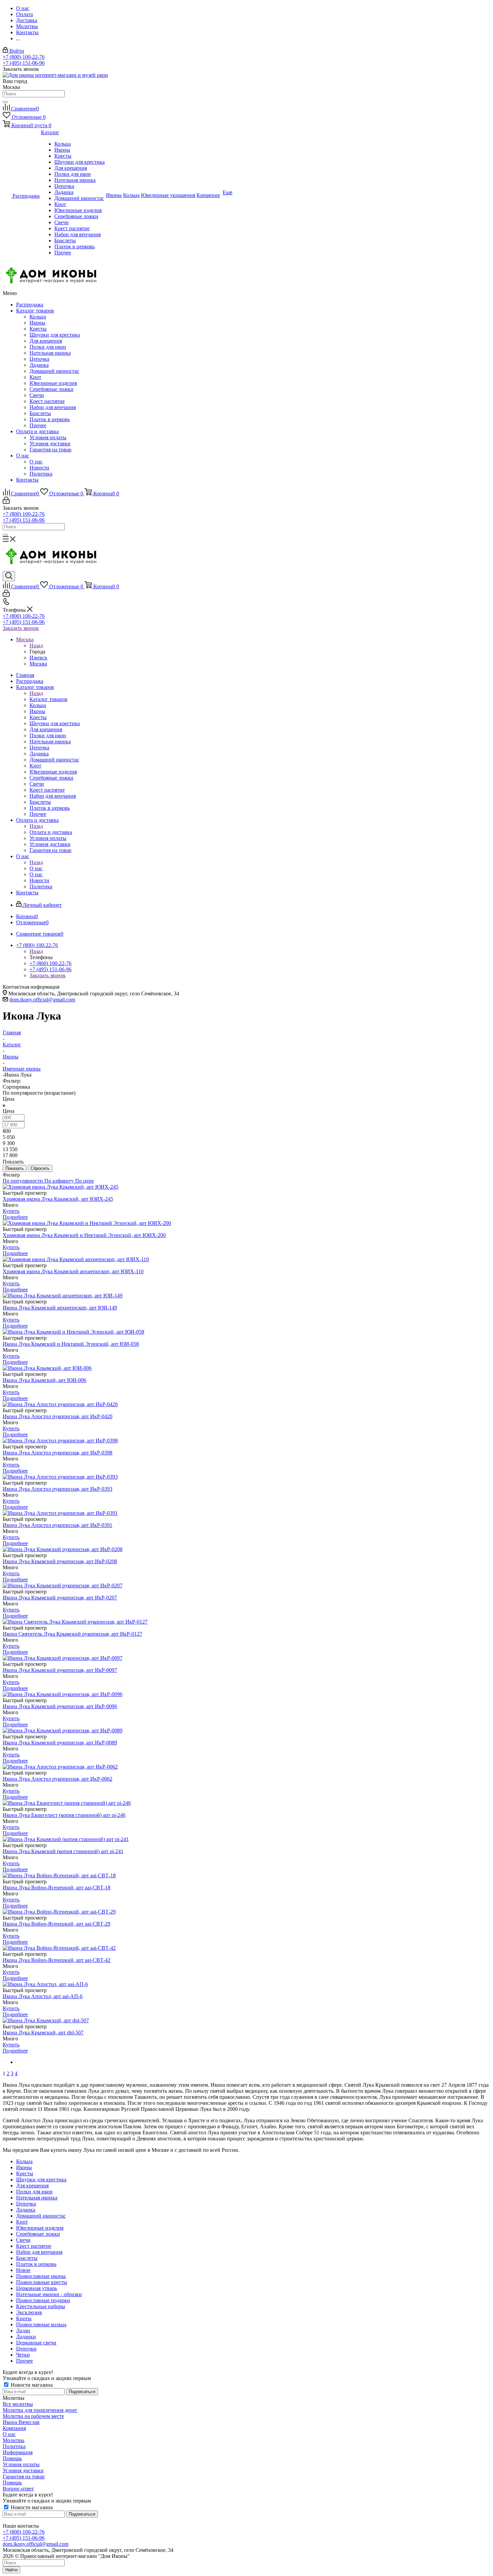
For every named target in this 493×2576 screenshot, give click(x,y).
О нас (23, 456)
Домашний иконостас (54, 371)
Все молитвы (18, 2404)
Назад (36, 646)
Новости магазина (31, 2385)
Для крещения (46, 341)
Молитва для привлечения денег (40, 2410)
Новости (39, 468)
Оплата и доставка (37, 431)
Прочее (38, 425)
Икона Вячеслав (21, 2422)
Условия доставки (50, 443)
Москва (38, 664)
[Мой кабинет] (6, 502)
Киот (35, 377)
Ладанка (39, 365)
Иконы (37, 323)
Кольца (38, 317)
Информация (18, 2452)
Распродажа (30, 305)
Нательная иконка (50, 353)
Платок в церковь (50, 419)
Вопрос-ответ (18, 2489)
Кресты (38, 329)
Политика (41, 474)
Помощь (12, 2458)
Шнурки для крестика (55, 335)
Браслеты (40, 413)
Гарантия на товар (50, 450)
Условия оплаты (48, 437)
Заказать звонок (21, 628)
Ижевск (38, 658)
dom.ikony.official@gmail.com (42, 1000)
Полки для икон (48, 347)
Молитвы (14, 2440)
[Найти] (5, 102)
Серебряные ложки (51, 389)
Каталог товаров (35, 311)
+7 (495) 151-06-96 (24, 63)
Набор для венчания (53, 407)
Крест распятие (47, 401)
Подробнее (15, 1217)
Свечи (37, 395)
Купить (11, 1211)
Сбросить (40, 1168)
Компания (14, 2428)
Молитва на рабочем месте (33, 2416)
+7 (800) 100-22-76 (24, 57)
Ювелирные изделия (53, 383)
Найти (11, 2570)
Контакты (27, 480)
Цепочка (39, 359)
